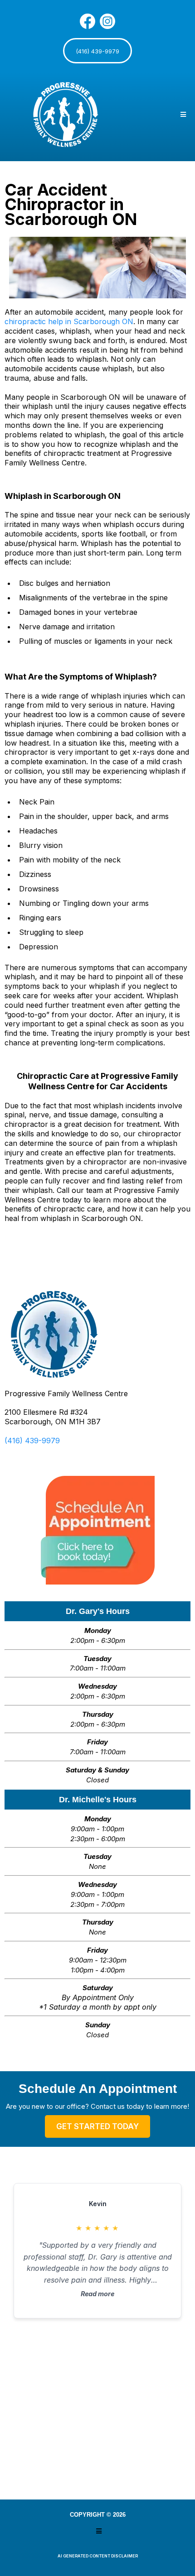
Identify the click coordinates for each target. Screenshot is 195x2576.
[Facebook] (88, 21)
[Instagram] (107, 21)
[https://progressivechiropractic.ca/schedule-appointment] (97, 1530)
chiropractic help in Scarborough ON (69, 321)
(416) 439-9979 (32, 1441)
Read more (97, 2294)
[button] (182, 115)
